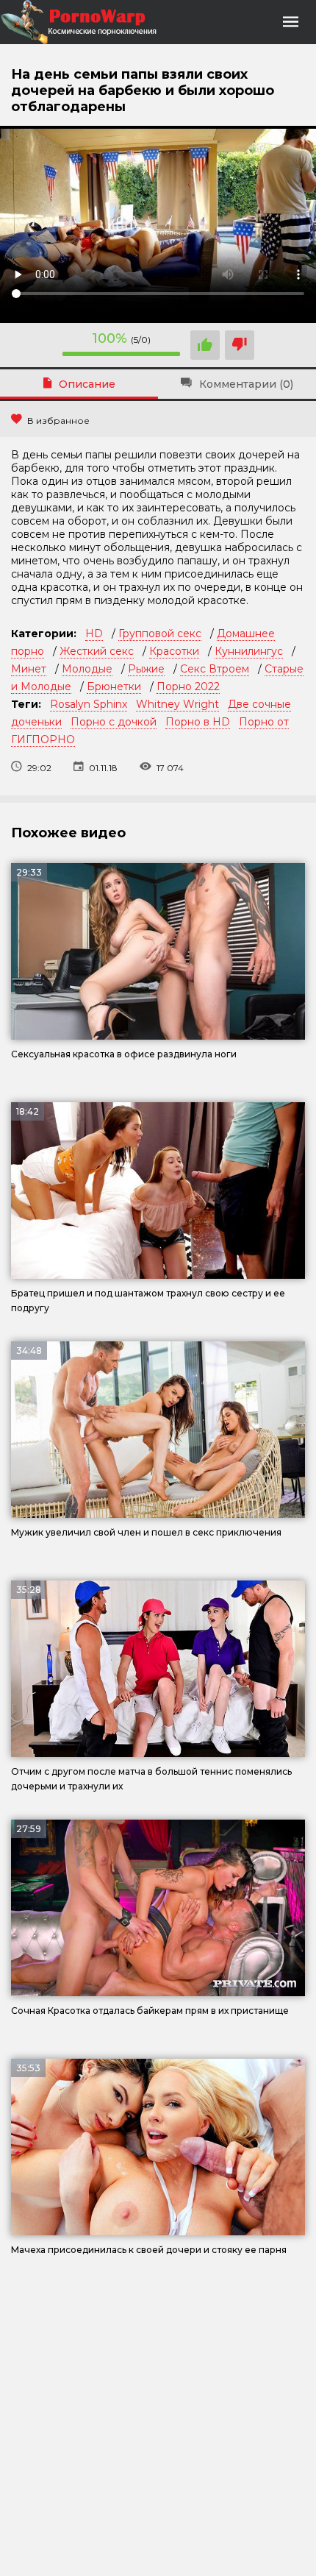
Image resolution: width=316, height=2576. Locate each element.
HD (94, 634)
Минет (29, 669)
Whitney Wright (177, 704)
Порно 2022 (188, 686)
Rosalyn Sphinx (89, 704)
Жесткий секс (97, 651)
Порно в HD (198, 722)
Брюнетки (114, 686)
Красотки (174, 651)
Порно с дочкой (114, 722)
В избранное (58, 421)
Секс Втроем (215, 669)
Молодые (87, 669)
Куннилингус (249, 651)
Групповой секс (160, 634)
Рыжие (146, 669)
